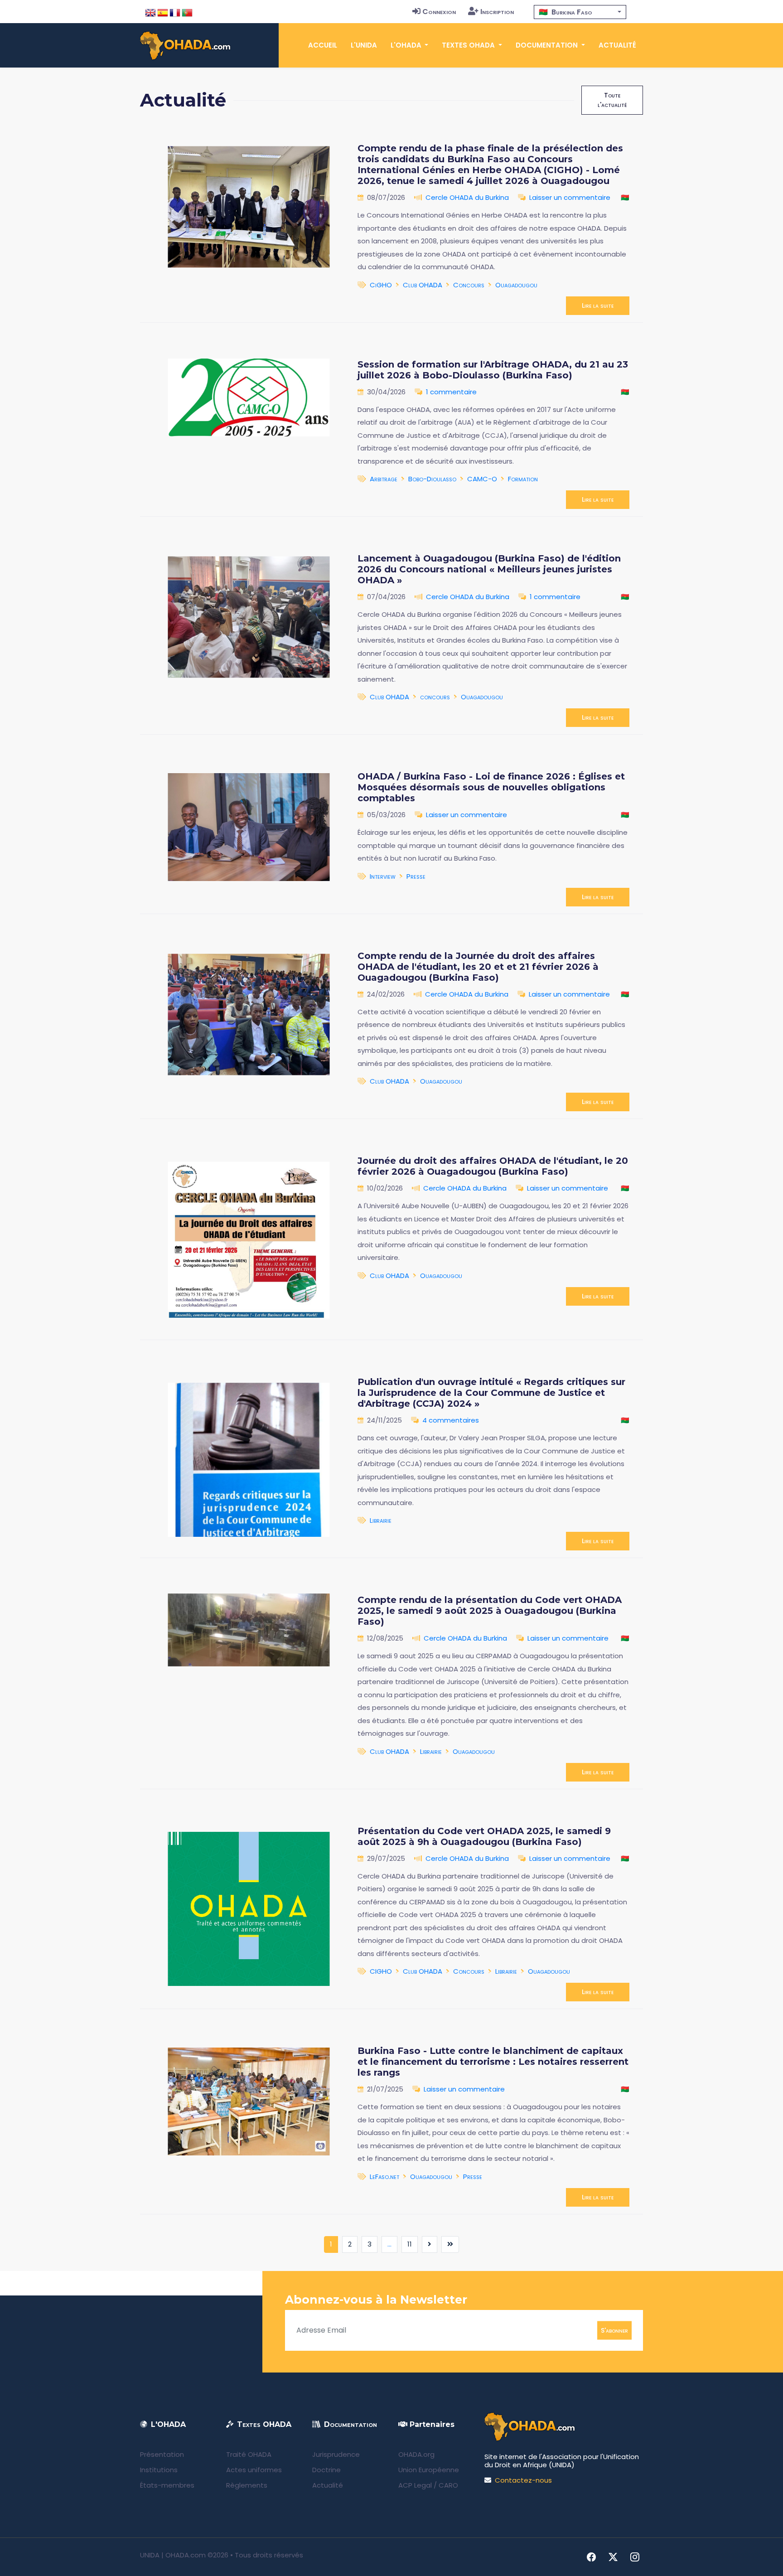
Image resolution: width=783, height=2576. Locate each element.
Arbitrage (384, 479)
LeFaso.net (384, 2177)
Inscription (497, 12)
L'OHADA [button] (407, 45)
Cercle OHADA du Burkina (467, 197)
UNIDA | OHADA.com (173, 2555)
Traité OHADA (249, 2454)
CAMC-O (482, 479)
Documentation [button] (548, 45)
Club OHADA (423, 285)
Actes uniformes (254, 2470)
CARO (448, 2485)
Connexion (439, 12)
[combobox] (580, 12)
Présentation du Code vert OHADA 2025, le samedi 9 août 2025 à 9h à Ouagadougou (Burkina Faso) (484, 1836)
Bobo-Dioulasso (432, 479)
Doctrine (326, 2470)
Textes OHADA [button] (469, 45)
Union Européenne (429, 2470)
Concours (469, 285)
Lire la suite (598, 305)
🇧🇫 (625, 197)
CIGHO (381, 1971)
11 (410, 2244)
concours (435, 697)
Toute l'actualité (612, 100)
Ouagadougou (516, 285)
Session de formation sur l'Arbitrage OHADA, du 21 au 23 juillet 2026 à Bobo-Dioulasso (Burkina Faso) (493, 370)
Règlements (247, 2485)
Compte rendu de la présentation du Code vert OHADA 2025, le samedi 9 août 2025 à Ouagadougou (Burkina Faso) (490, 1611)
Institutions (159, 2470)
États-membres (167, 2485)
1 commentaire (451, 392)
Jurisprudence (336, 2454)
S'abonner (614, 2330)
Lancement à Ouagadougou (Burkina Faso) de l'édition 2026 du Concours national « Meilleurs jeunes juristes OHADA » (489, 569)
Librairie (381, 1520)
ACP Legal (415, 2485)
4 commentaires (451, 1420)
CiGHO (381, 285)
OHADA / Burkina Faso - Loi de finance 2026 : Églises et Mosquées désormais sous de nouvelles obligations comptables (491, 787)
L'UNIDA (364, 45)
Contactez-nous (523, 2480)
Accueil (323, 45)
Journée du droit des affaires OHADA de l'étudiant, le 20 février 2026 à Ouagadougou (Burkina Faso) (493, 1166)
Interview (383, 876)
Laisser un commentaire (570, 197)
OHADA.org (416, 2454)
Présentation (162, 2454)
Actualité (617, 45)
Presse (416, 876)
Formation (523, 479)
